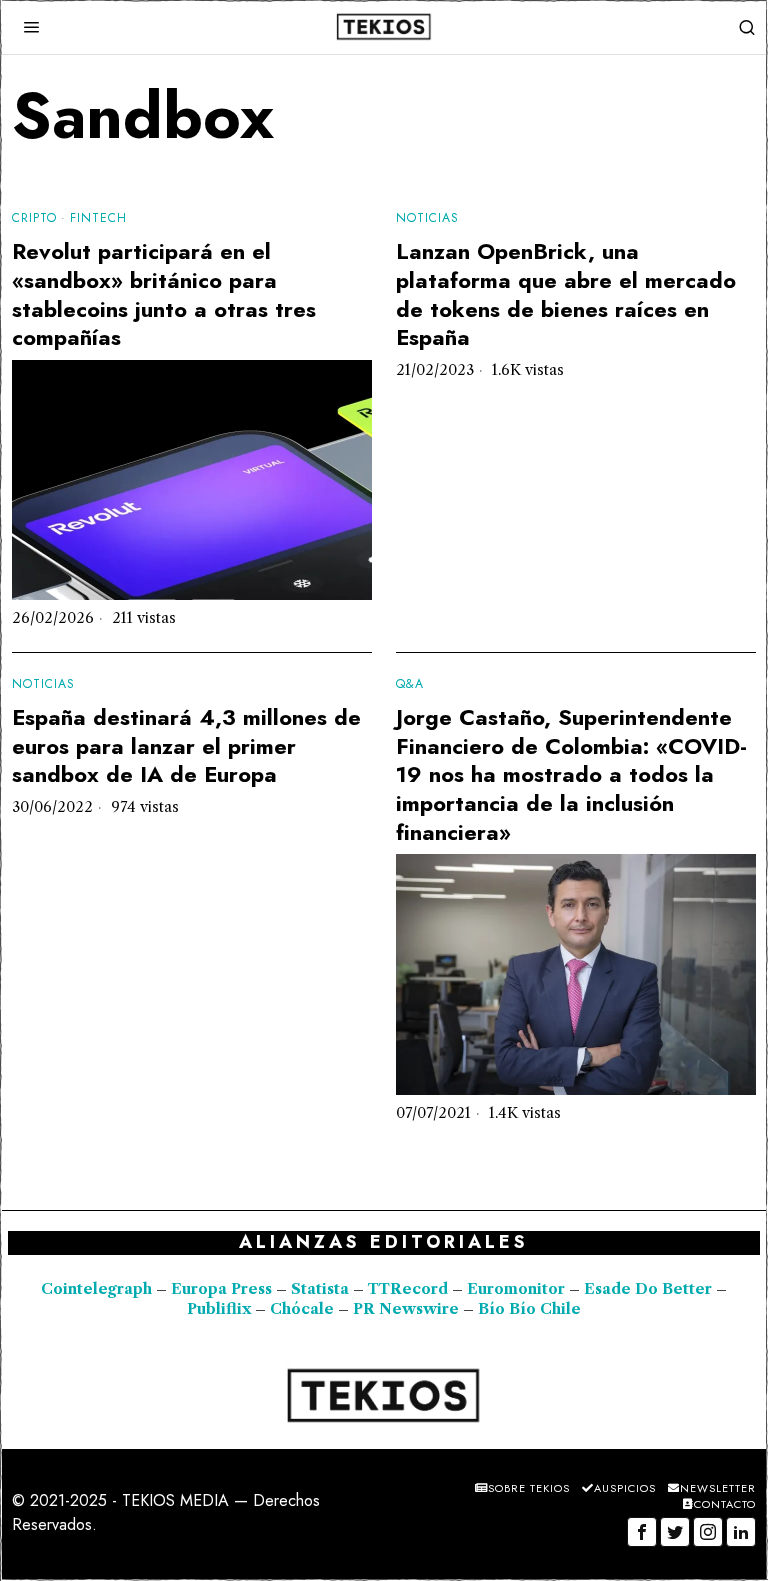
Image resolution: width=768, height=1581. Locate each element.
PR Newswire (406, 1309)
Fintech (98, 218)
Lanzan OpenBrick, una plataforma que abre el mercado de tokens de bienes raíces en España (566, 294)
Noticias (427, 218)
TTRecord (410, 1289)
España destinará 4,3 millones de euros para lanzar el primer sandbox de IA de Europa (186, 746)
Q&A (410, 684)
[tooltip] (642, 1532)
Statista (322, 1289)
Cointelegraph (96, 1289)
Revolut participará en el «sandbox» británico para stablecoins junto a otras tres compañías (164, 294)
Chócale (302, 1309)
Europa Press (221, 1289)
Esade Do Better (648, 1289)
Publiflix (219, 1309)
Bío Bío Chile (529, 1309)
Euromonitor (518, 1289)
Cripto (34, 218)
